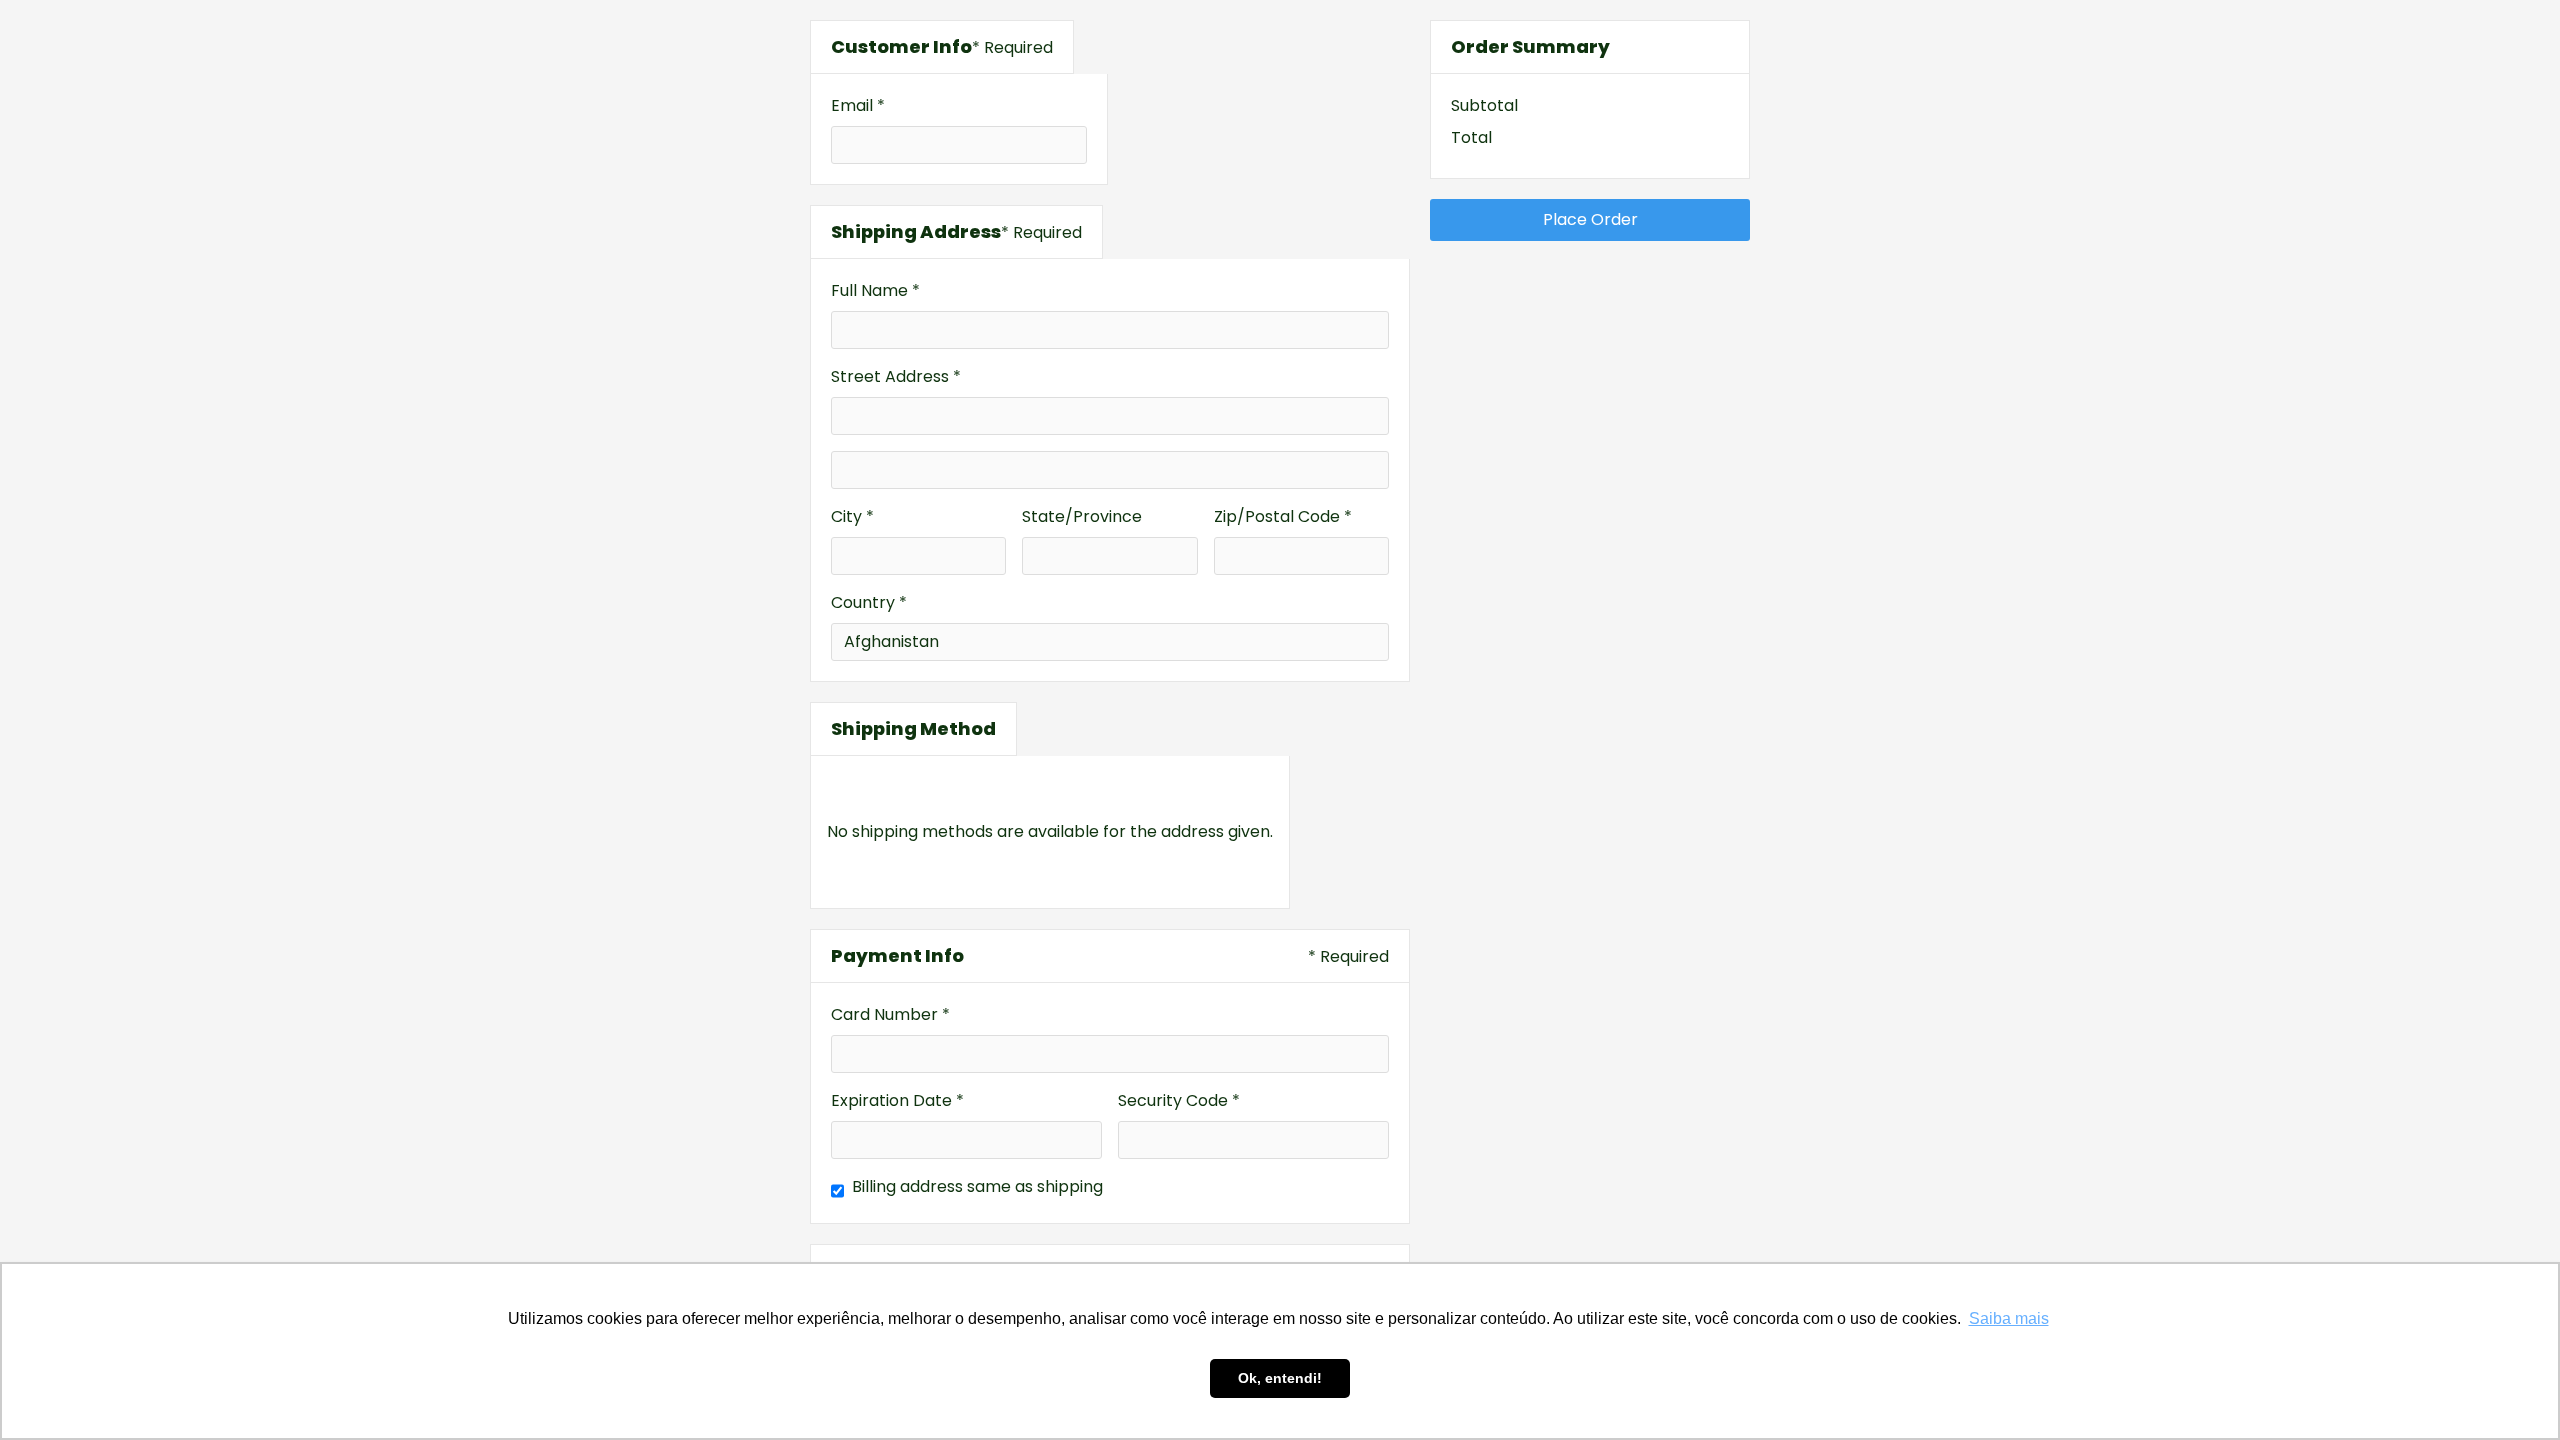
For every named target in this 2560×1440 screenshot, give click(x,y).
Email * (858, 105)
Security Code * (1179, 1100)
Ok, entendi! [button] (1280, 1378)
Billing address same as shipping (977, 1186)
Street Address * (896, 376)
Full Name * (875, 290)
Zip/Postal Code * (1283, 516)
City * (852, 516)
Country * (869, 602)
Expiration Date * (897, 1100)
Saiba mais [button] (2009, 1318)
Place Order (1590, 219)
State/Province (1082, 516)
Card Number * (890, 1014)
